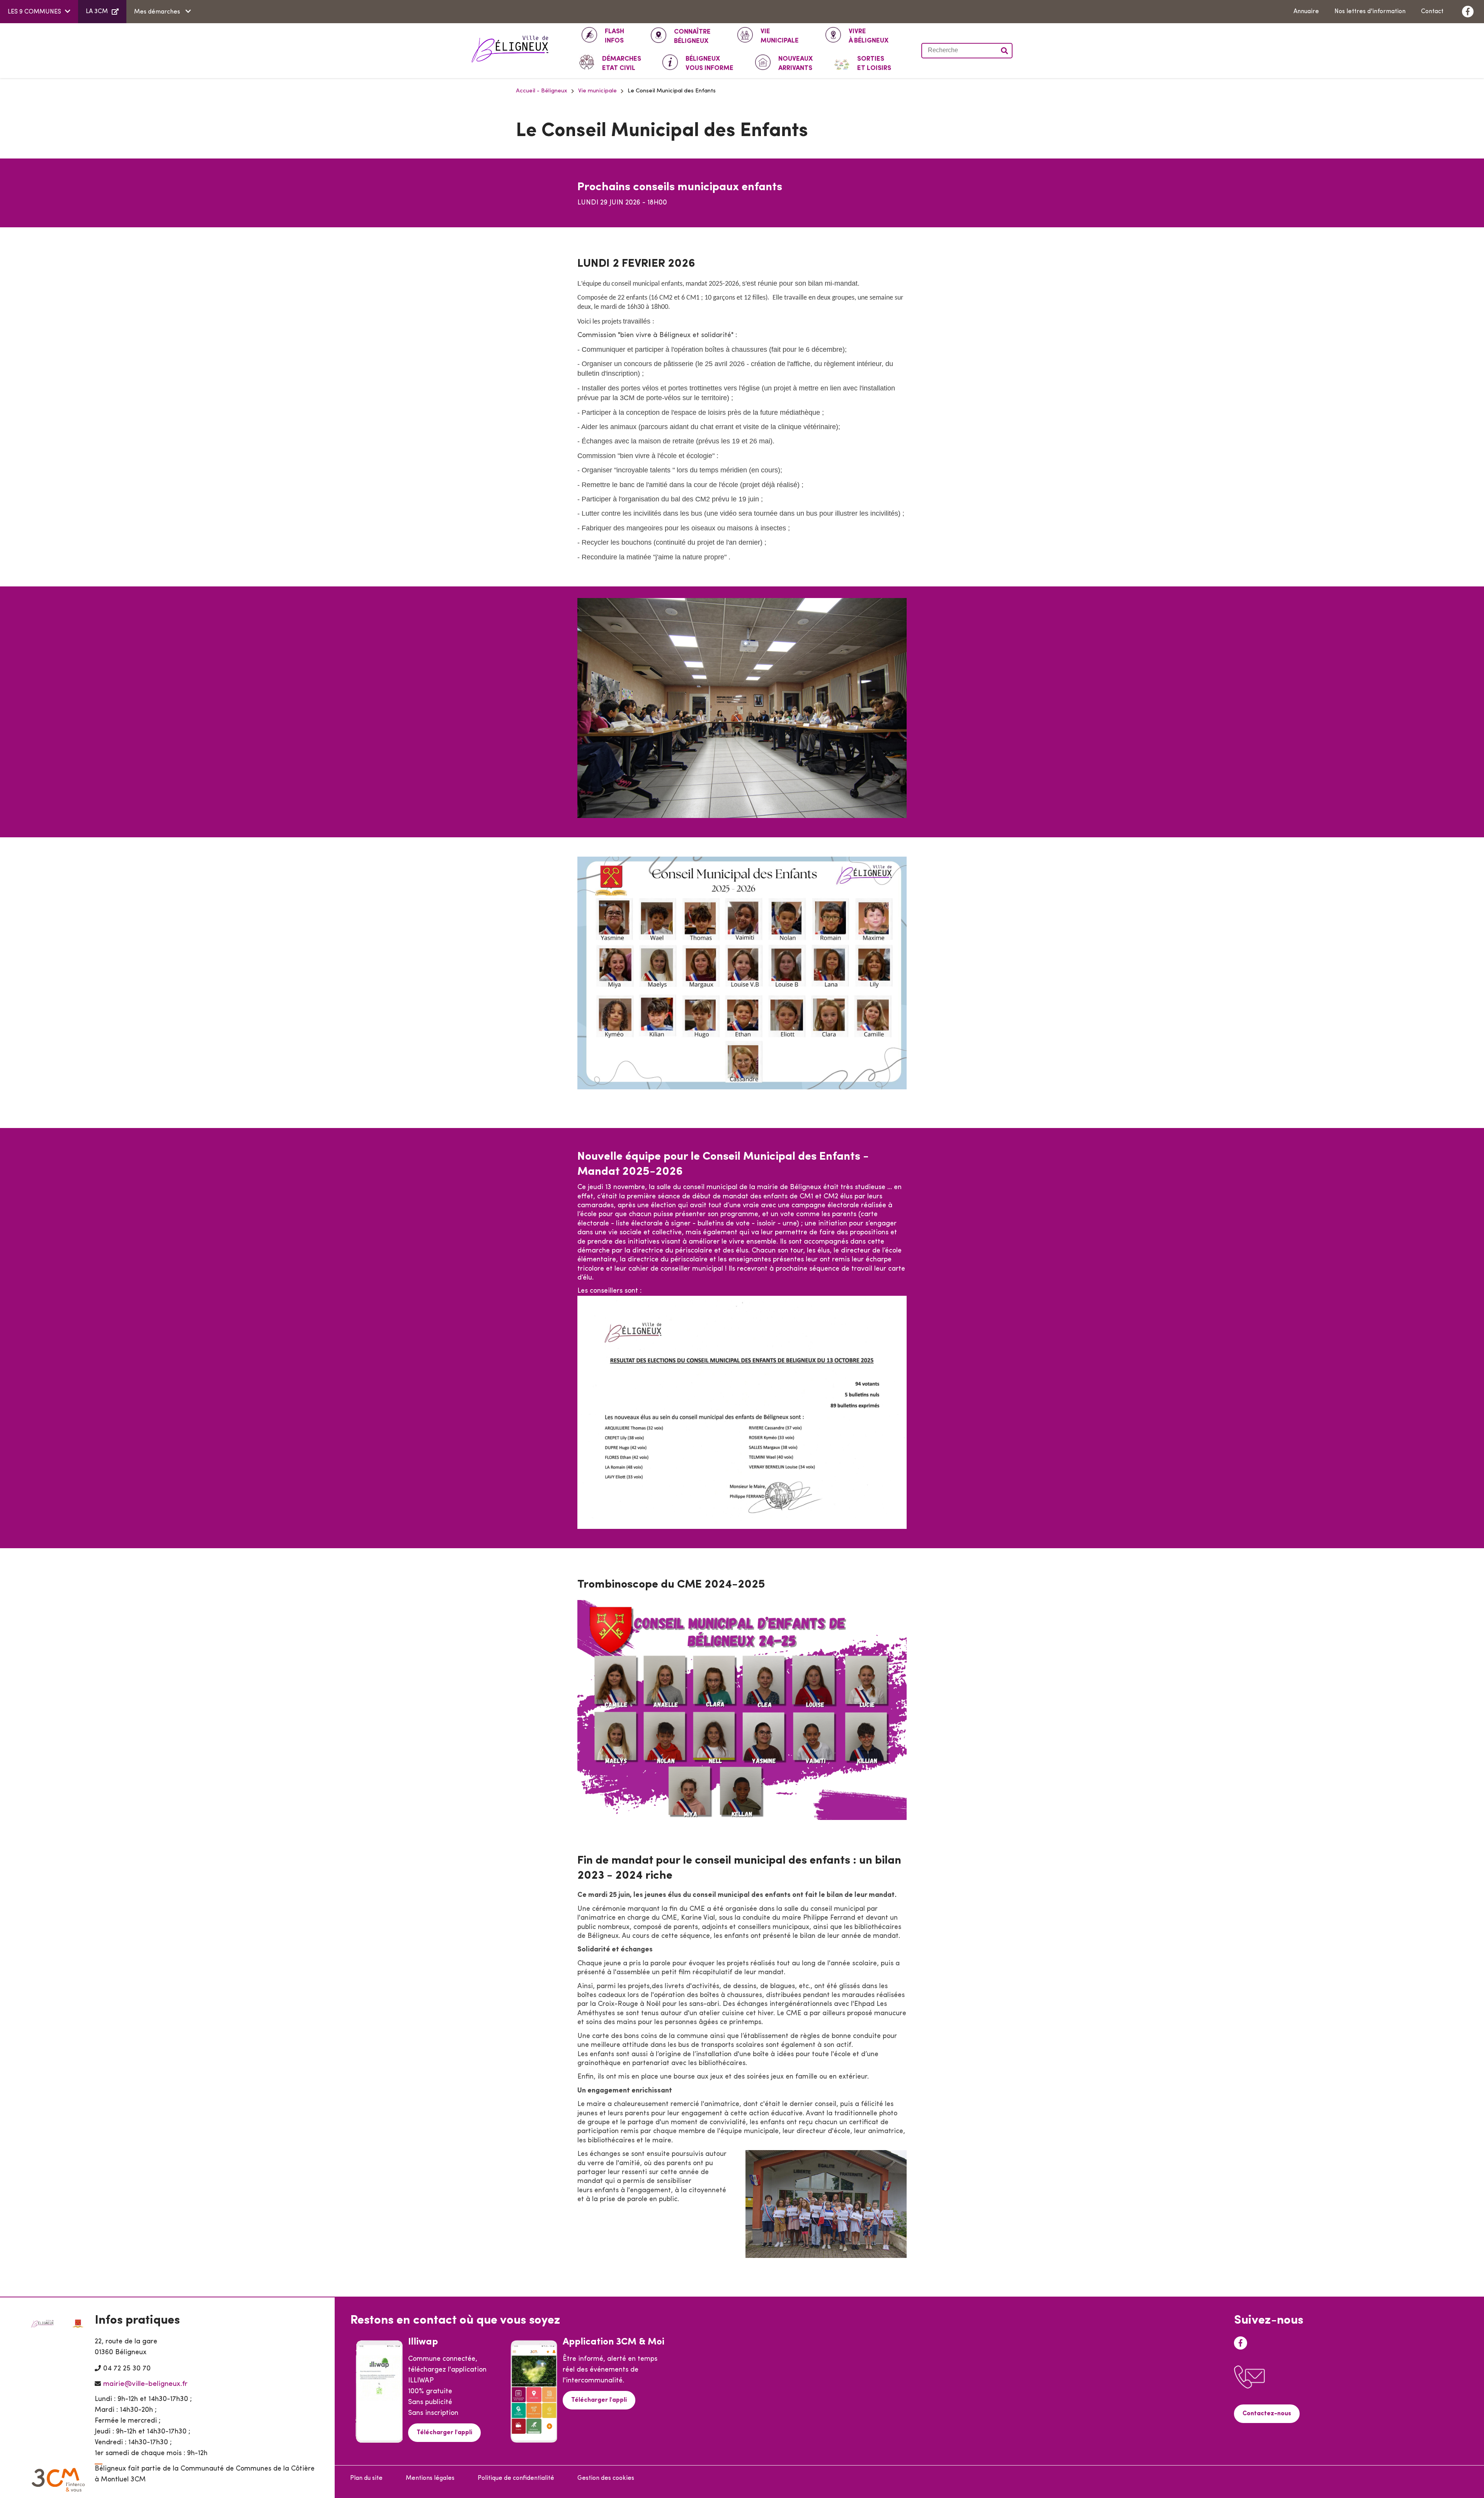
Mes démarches (158, 12)
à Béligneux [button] (869, 36)
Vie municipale (597, 91)
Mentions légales (430, 2478)
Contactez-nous (1267, 2414)
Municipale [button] (780, 36)
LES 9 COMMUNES (34, 12)
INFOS (614, 36)
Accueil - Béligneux (542, 91)
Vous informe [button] (710, 64)
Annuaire (1306, 12)
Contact (1432, 12)
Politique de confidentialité (516, 2478)
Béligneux (692, 37)
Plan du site (366, 2478)
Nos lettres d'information (1370, 12)
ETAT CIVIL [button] (622, 64)
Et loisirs (874, 64)
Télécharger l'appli (444, 2433)
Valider (1005, 51)
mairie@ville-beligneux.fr (145, 2384)
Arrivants (796, 64)
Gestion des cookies (606, 2478)
